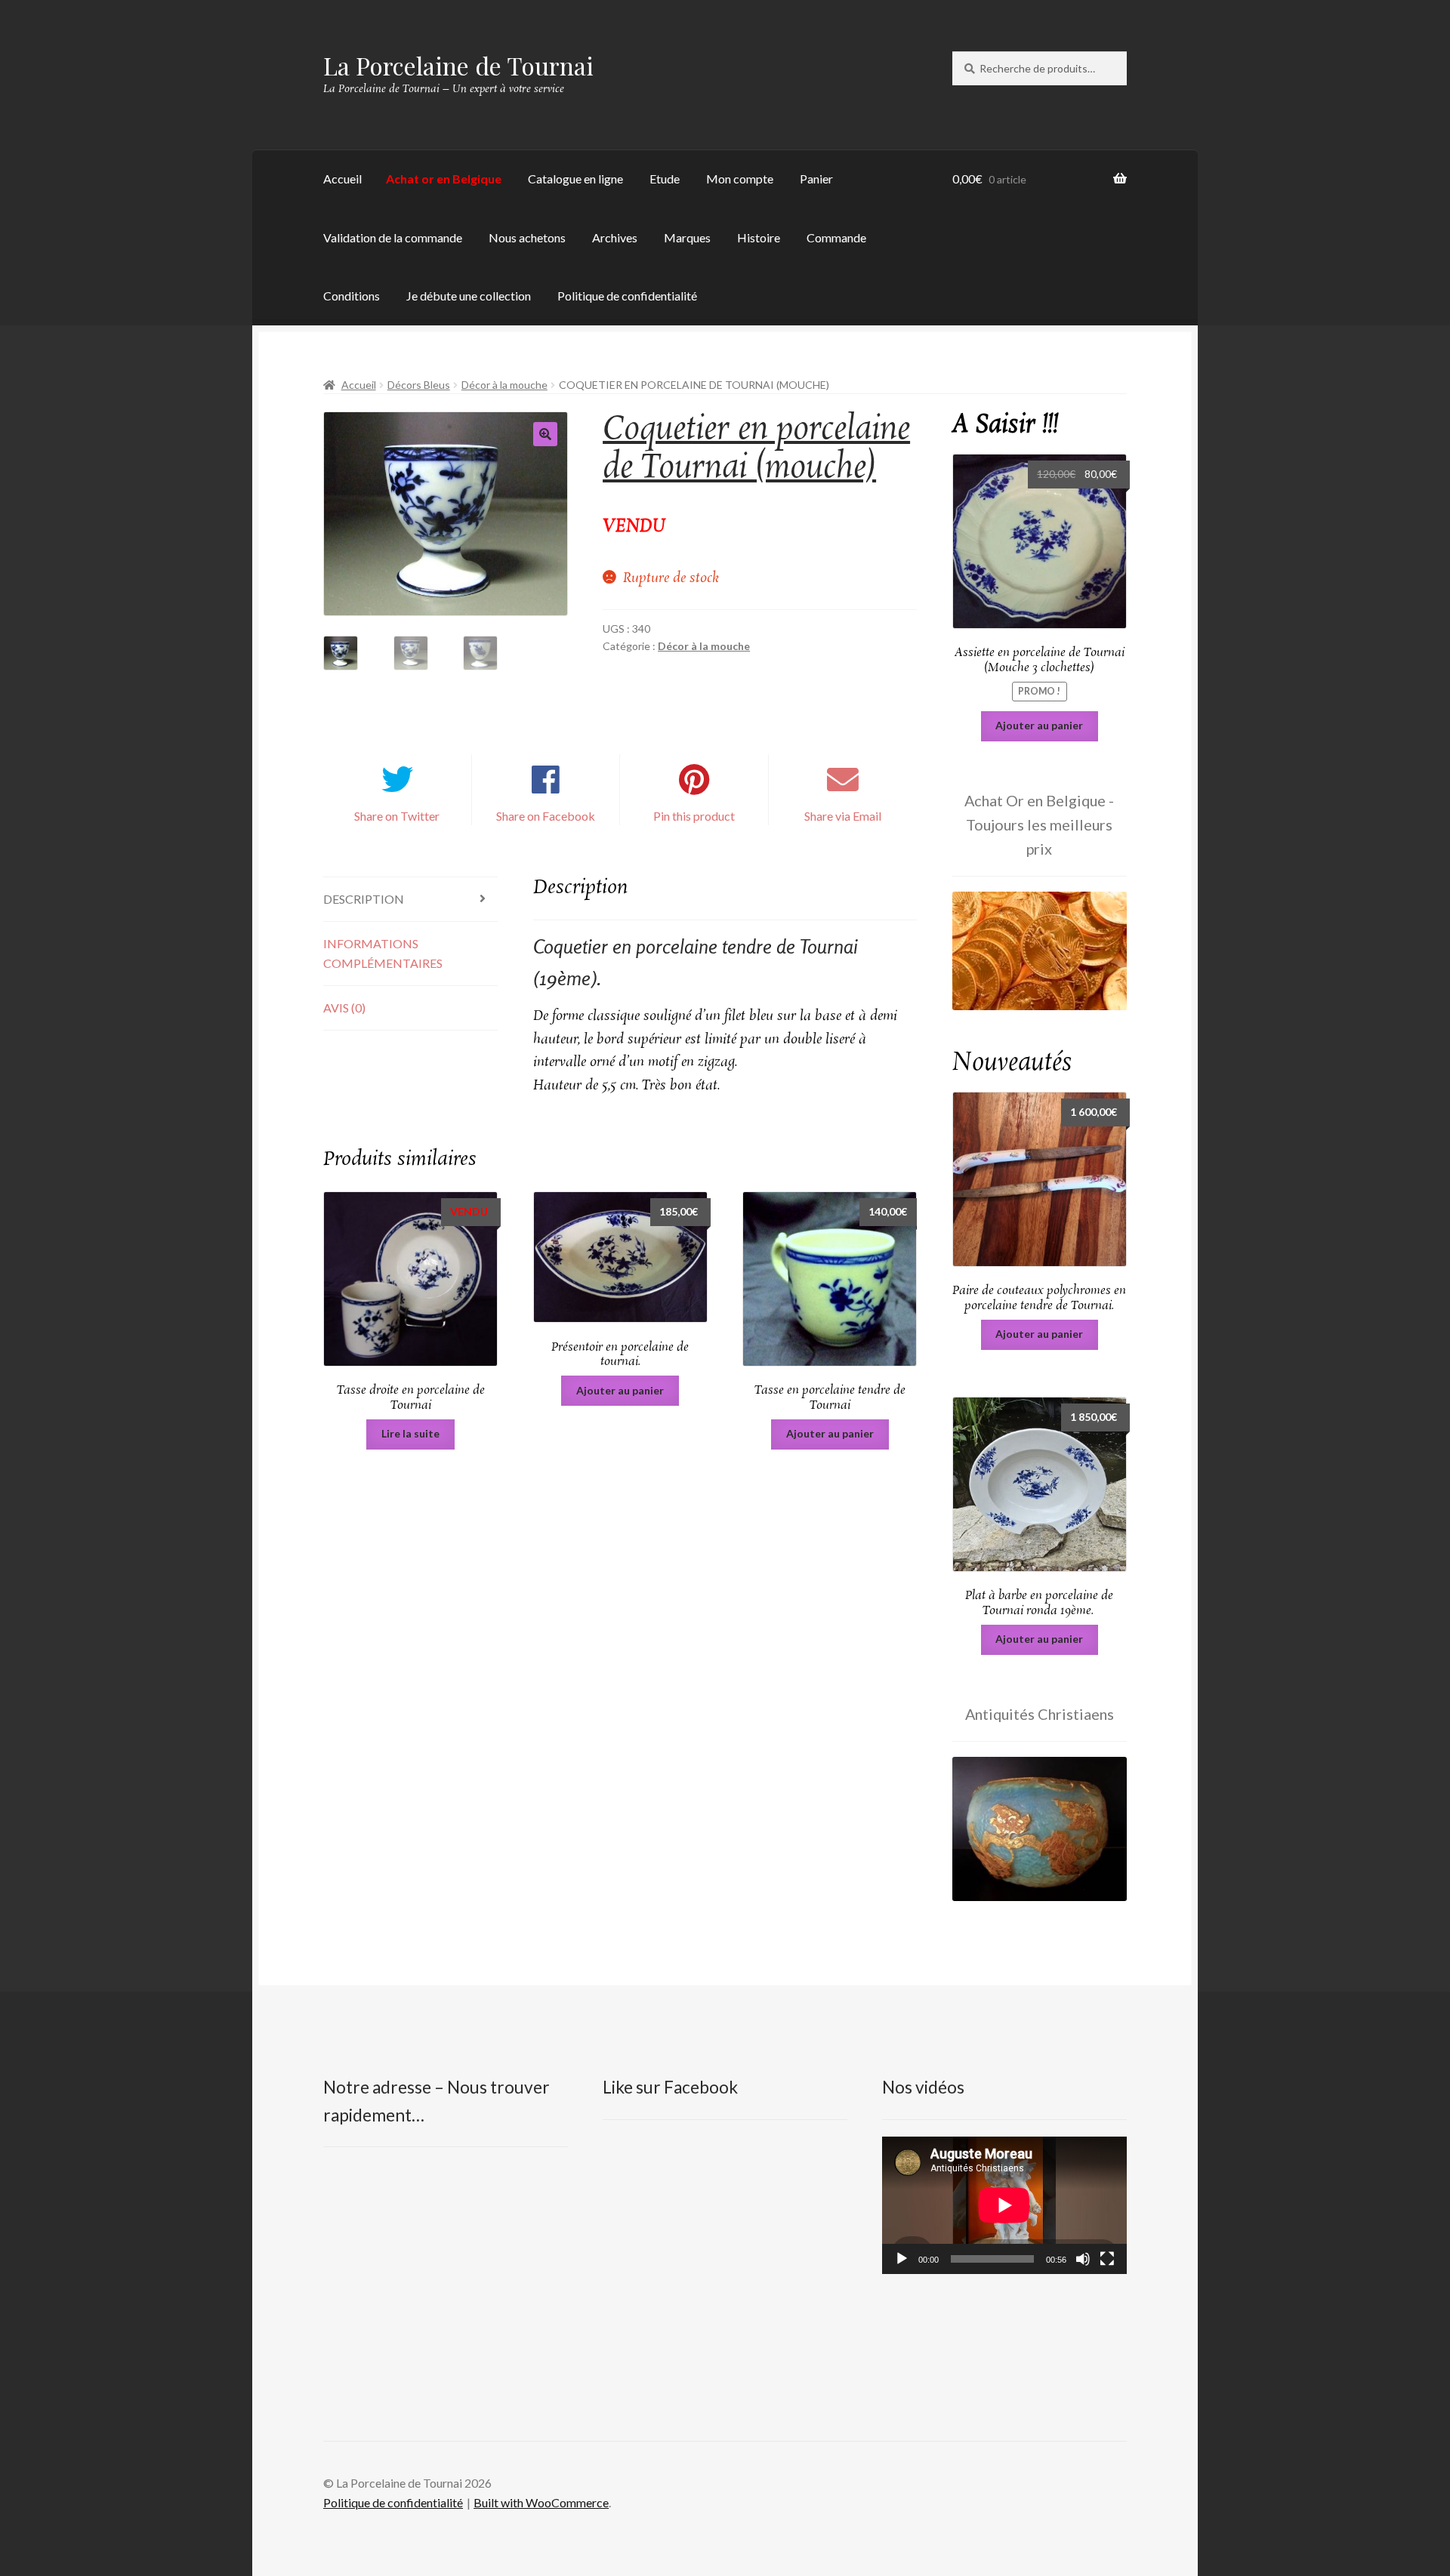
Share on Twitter (397, 816)
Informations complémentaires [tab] (383, 953)
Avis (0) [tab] (344, 1008)
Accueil (342, 179)
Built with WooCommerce (541, 2502)
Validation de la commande (393, 237)
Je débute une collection (469, 296)
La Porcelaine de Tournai (458, 65)
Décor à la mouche (504, 385)
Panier (816, 179)
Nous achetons (527, 237)
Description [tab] (364, 899)
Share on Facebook (546, 816)
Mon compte (740, 179)
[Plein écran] (1107, 2259)
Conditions (352, 296)
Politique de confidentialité (627, 296)
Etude (665, 179)
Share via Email (843, 816)
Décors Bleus (419, 385)
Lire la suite (410, 1433)
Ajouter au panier (620, 1390)
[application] (1004, 2205)
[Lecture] (902, 2259)
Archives (615, 237)
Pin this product (694, 816)
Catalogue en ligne (575, 179)
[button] (545, 434)
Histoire (759, 237)
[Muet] (1083, 2259)
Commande (836, 237)
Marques (687, 237)
